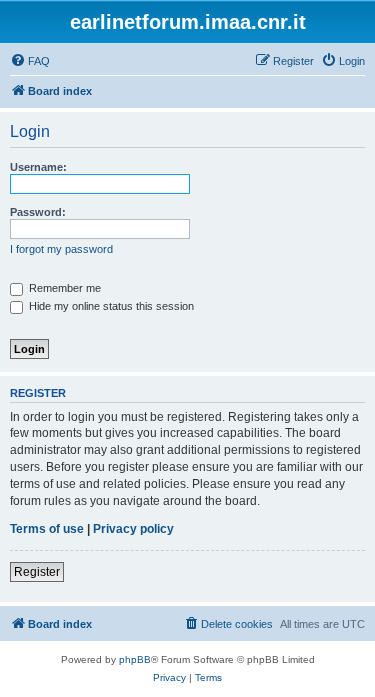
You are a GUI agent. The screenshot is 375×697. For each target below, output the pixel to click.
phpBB (135, 659)
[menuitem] (30, 61)
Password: (38, 212)
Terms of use (47, 529)
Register (37, 572)
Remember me (63, 288)
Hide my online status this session (110, 306)
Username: (38, 167)
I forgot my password (61, 249)
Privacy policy (133, 529)
